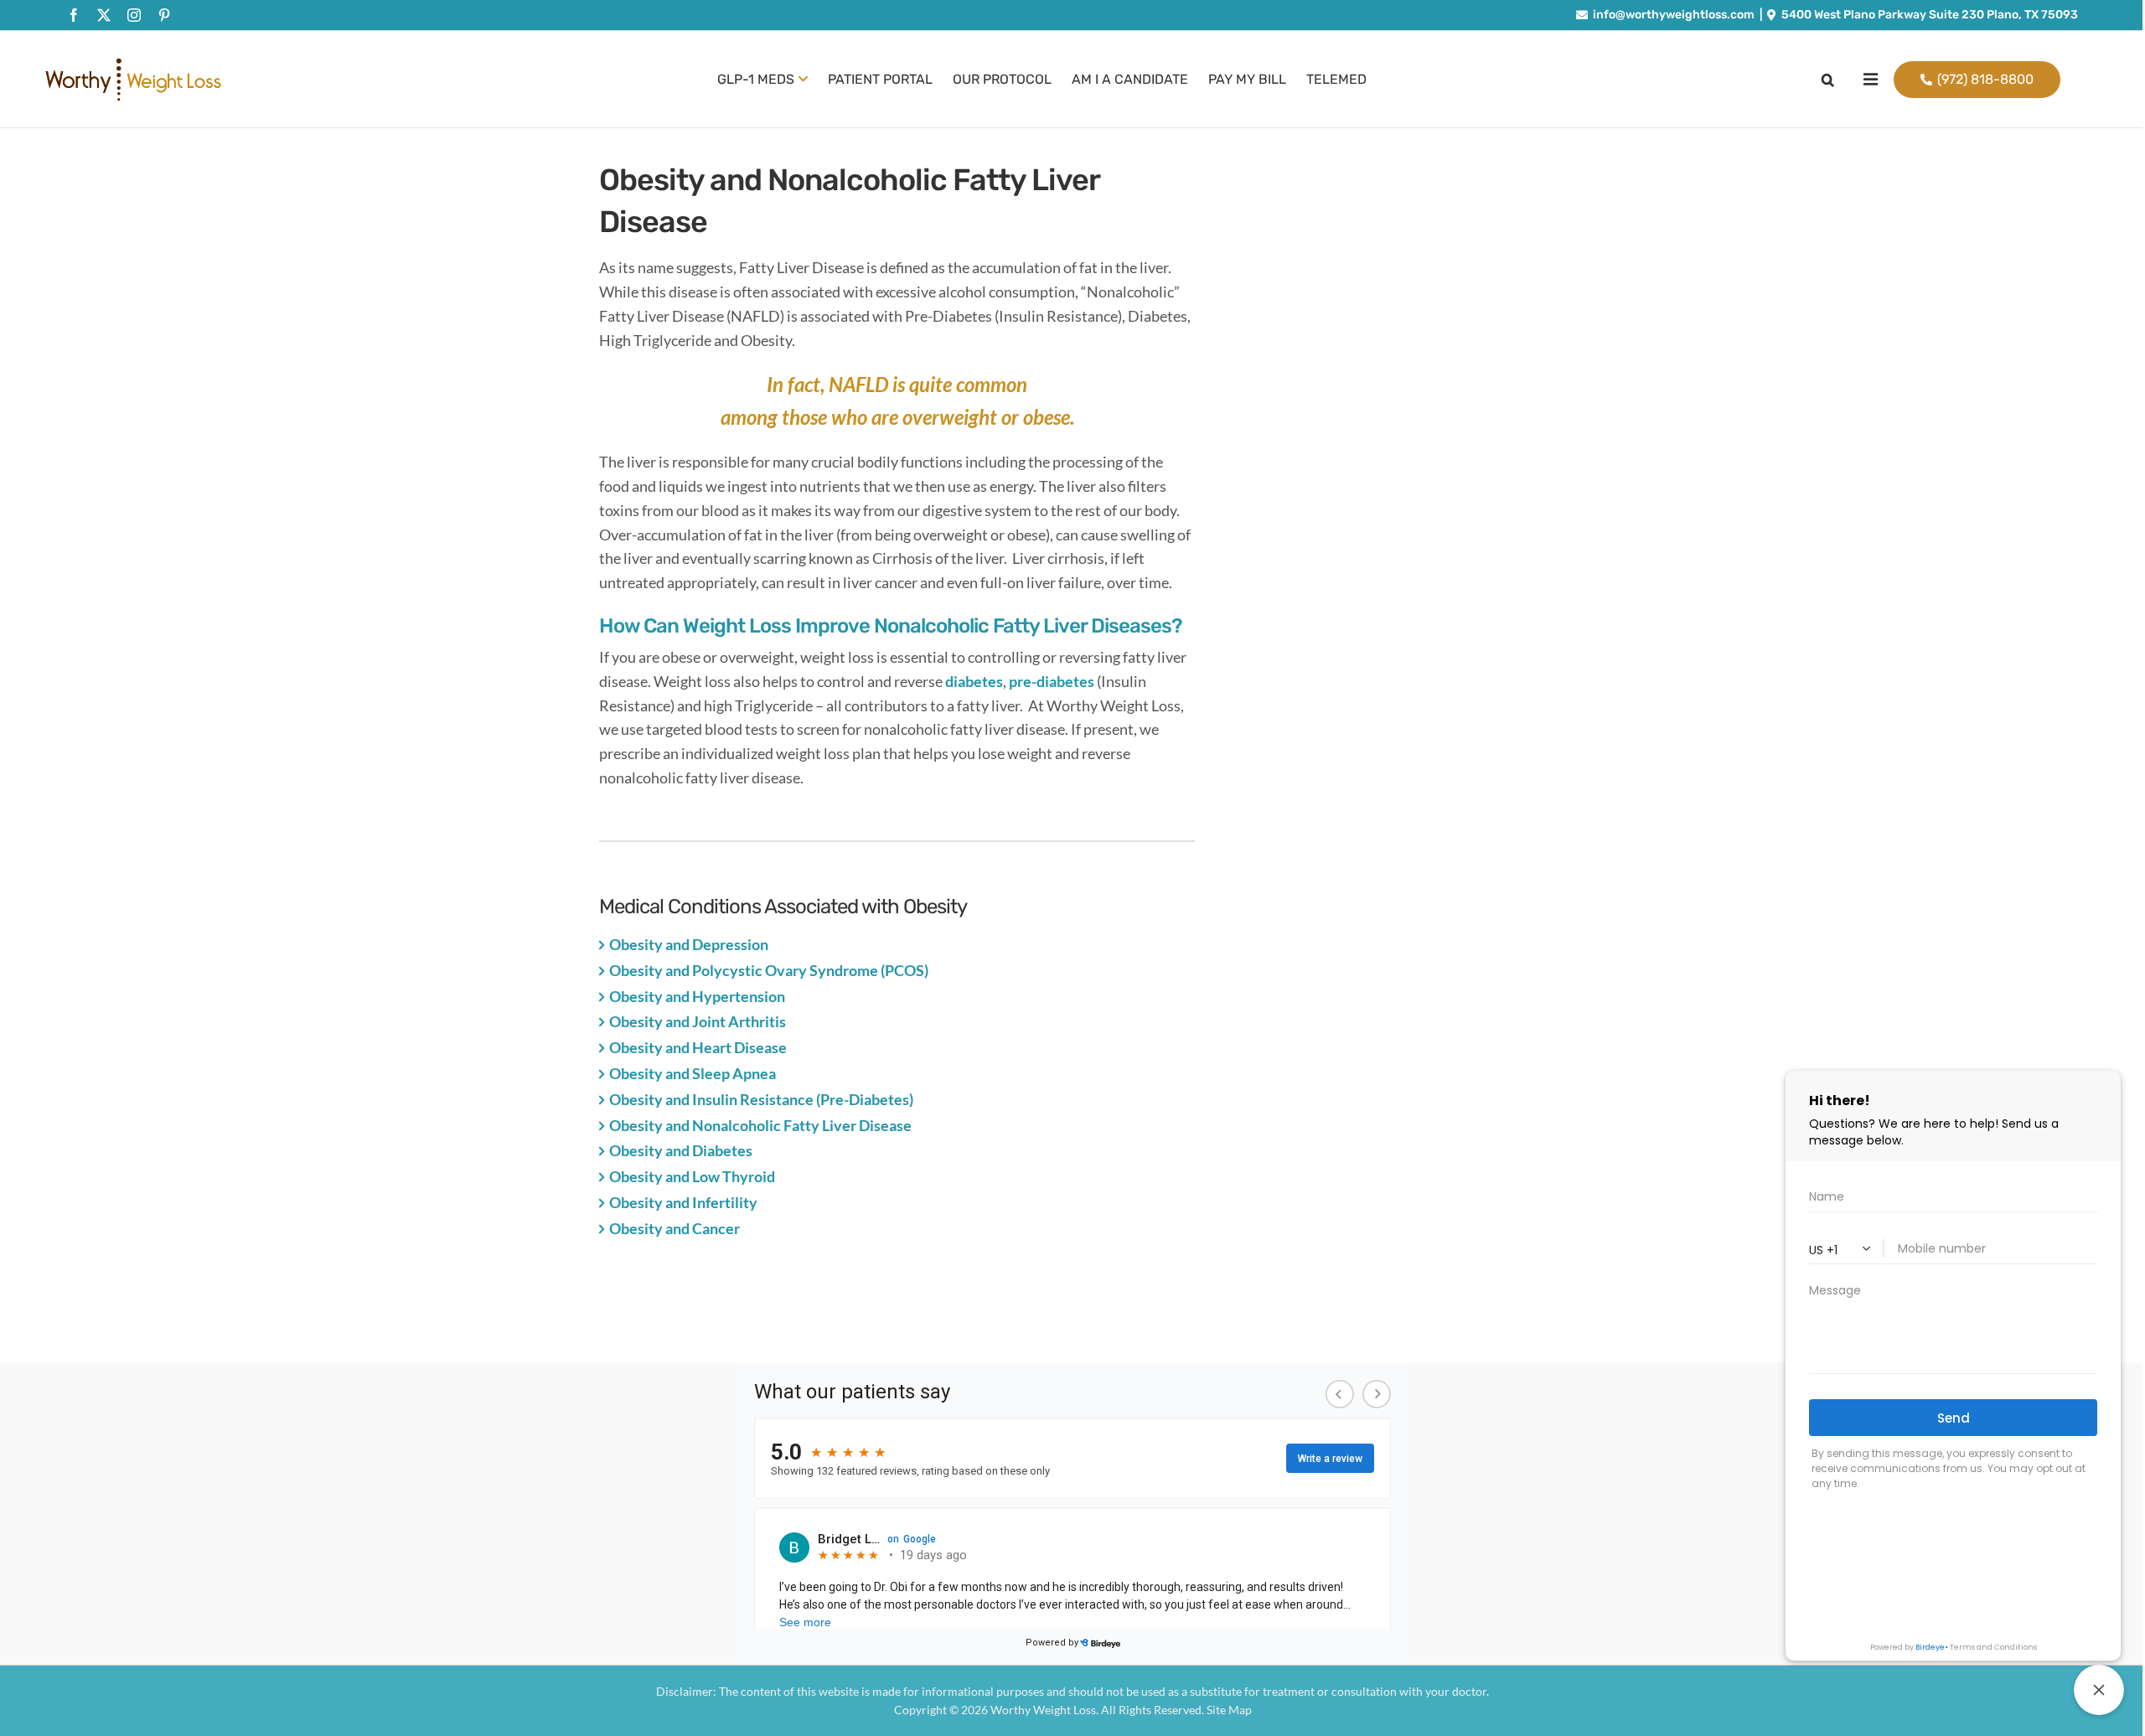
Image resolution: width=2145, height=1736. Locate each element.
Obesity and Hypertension (697, 996)
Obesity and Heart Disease (698, 1047)
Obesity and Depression (689, 944)
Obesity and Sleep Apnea (693, 1073)
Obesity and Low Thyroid (692, 1176)
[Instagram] (134, 15)
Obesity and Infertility (683, 1202)
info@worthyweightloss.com (1674, 15)
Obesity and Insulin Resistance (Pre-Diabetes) (761, 1099)
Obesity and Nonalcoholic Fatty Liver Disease (760, 1125)
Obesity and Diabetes (681, 1150)
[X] (104, 15)
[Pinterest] (164, 15)
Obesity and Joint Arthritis (698, 1021)
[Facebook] (74, 15)
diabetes (974, 681)
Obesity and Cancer (675, 1228)
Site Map (1229, 1710)
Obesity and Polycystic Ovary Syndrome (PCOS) (769, 970)
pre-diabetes (1052, 681)
